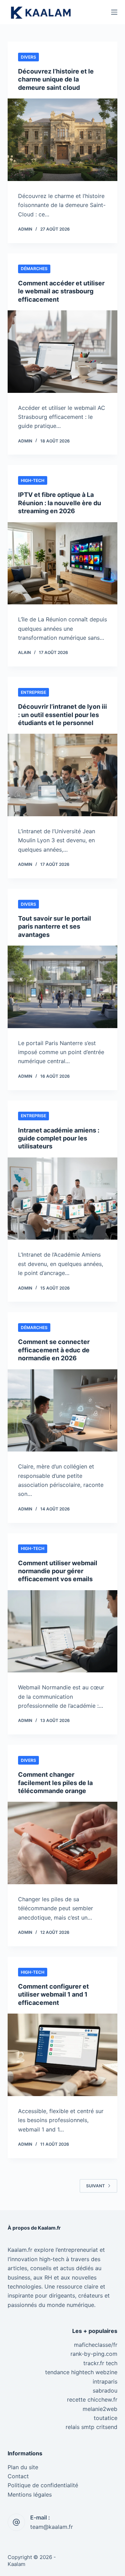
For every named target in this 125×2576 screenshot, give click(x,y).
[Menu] (114, 12)
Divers (28, 57)
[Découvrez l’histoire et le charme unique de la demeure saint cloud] (63, 140)
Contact (18, 2476)
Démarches (34, 269)
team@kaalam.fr (52, 2527)
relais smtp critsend (91, 2427)
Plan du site (23, 2467)
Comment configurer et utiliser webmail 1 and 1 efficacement (53, 1995)
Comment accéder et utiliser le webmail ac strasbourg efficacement (61, 291)
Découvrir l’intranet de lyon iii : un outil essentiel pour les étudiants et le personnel (62, 715)
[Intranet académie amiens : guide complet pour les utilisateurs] (63, 1199)
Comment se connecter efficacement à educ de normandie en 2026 (54, 1350)
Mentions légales (30, 2495)
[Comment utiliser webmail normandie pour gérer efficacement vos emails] (63, 1631)
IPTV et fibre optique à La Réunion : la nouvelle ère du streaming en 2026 (60, 503)
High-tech (33, 480)
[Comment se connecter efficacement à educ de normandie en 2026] (63, 1411)
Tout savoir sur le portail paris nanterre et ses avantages (55, 927)
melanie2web (100, 2409)
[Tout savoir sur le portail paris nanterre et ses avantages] (63, 987)
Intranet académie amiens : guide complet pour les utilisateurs (59, 1138)
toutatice (106, 2418)
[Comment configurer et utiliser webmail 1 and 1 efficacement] (63, 2055)
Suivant (95, 2186)
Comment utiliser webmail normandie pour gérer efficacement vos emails (58, 1571)
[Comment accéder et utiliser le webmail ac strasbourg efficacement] (63, 352)
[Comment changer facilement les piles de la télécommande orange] (63, 1843)
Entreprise (34, 692)
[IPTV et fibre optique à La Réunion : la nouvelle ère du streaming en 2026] (63, 563)
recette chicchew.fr (92, 2400)
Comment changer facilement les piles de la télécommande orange (55, 1783)
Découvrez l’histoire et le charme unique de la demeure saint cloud (56, 79)
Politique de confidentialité (43, 2485)
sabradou (105, 2390)
